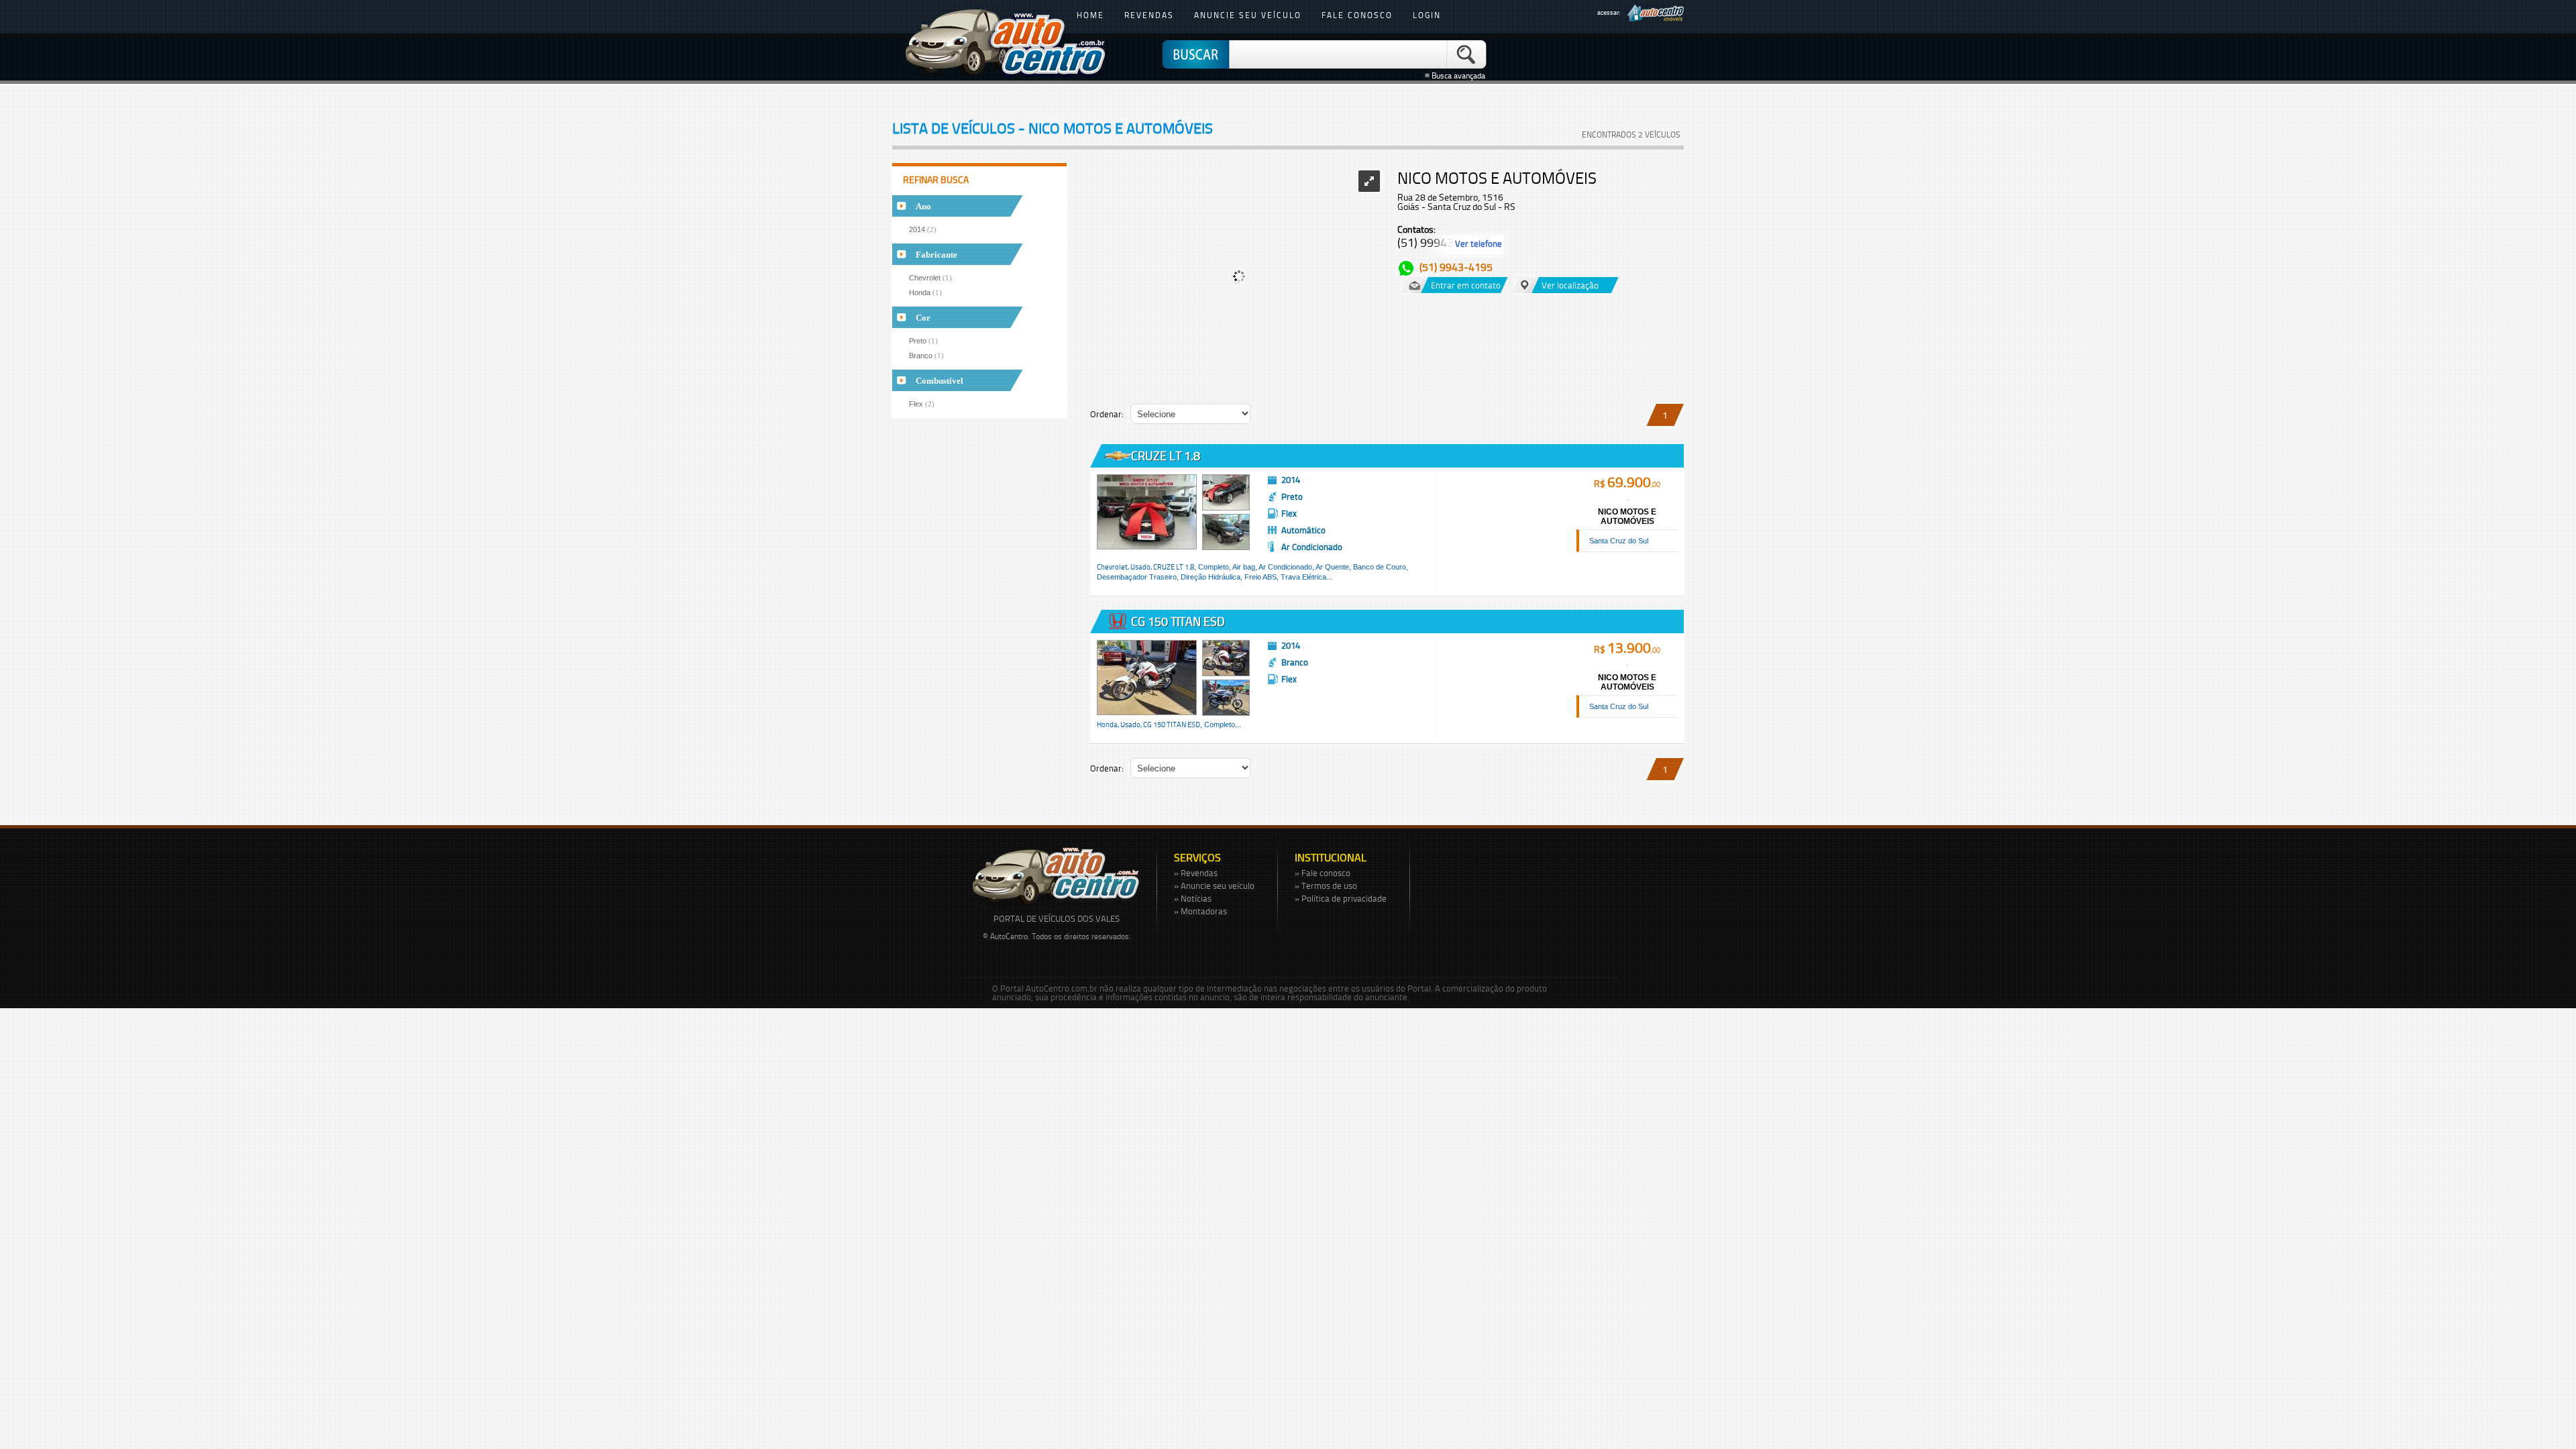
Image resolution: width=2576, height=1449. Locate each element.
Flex (922, 404)
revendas (1149, 15)
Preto (923, 341)
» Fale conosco (1323, 873)
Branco (926, 356)
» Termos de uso (1326, 885)
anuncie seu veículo (1248, 15)
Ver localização (1570, 285)
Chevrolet (930, 278)
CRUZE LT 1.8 (1164, 455)
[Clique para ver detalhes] (1147, 512)
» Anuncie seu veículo (1214, 885)
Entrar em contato (1466, 285)
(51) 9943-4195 (1456, 267)
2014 (923, 229)
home (1090, 15)
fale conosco (1357, 15)
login (1427, 15)
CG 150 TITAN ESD (1177, 621)
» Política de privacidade (1341, 898)
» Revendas (1196, 873)
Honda (925, 292)
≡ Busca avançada (1457, 76)
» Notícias (1193, 898)
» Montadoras (1200, 911)
